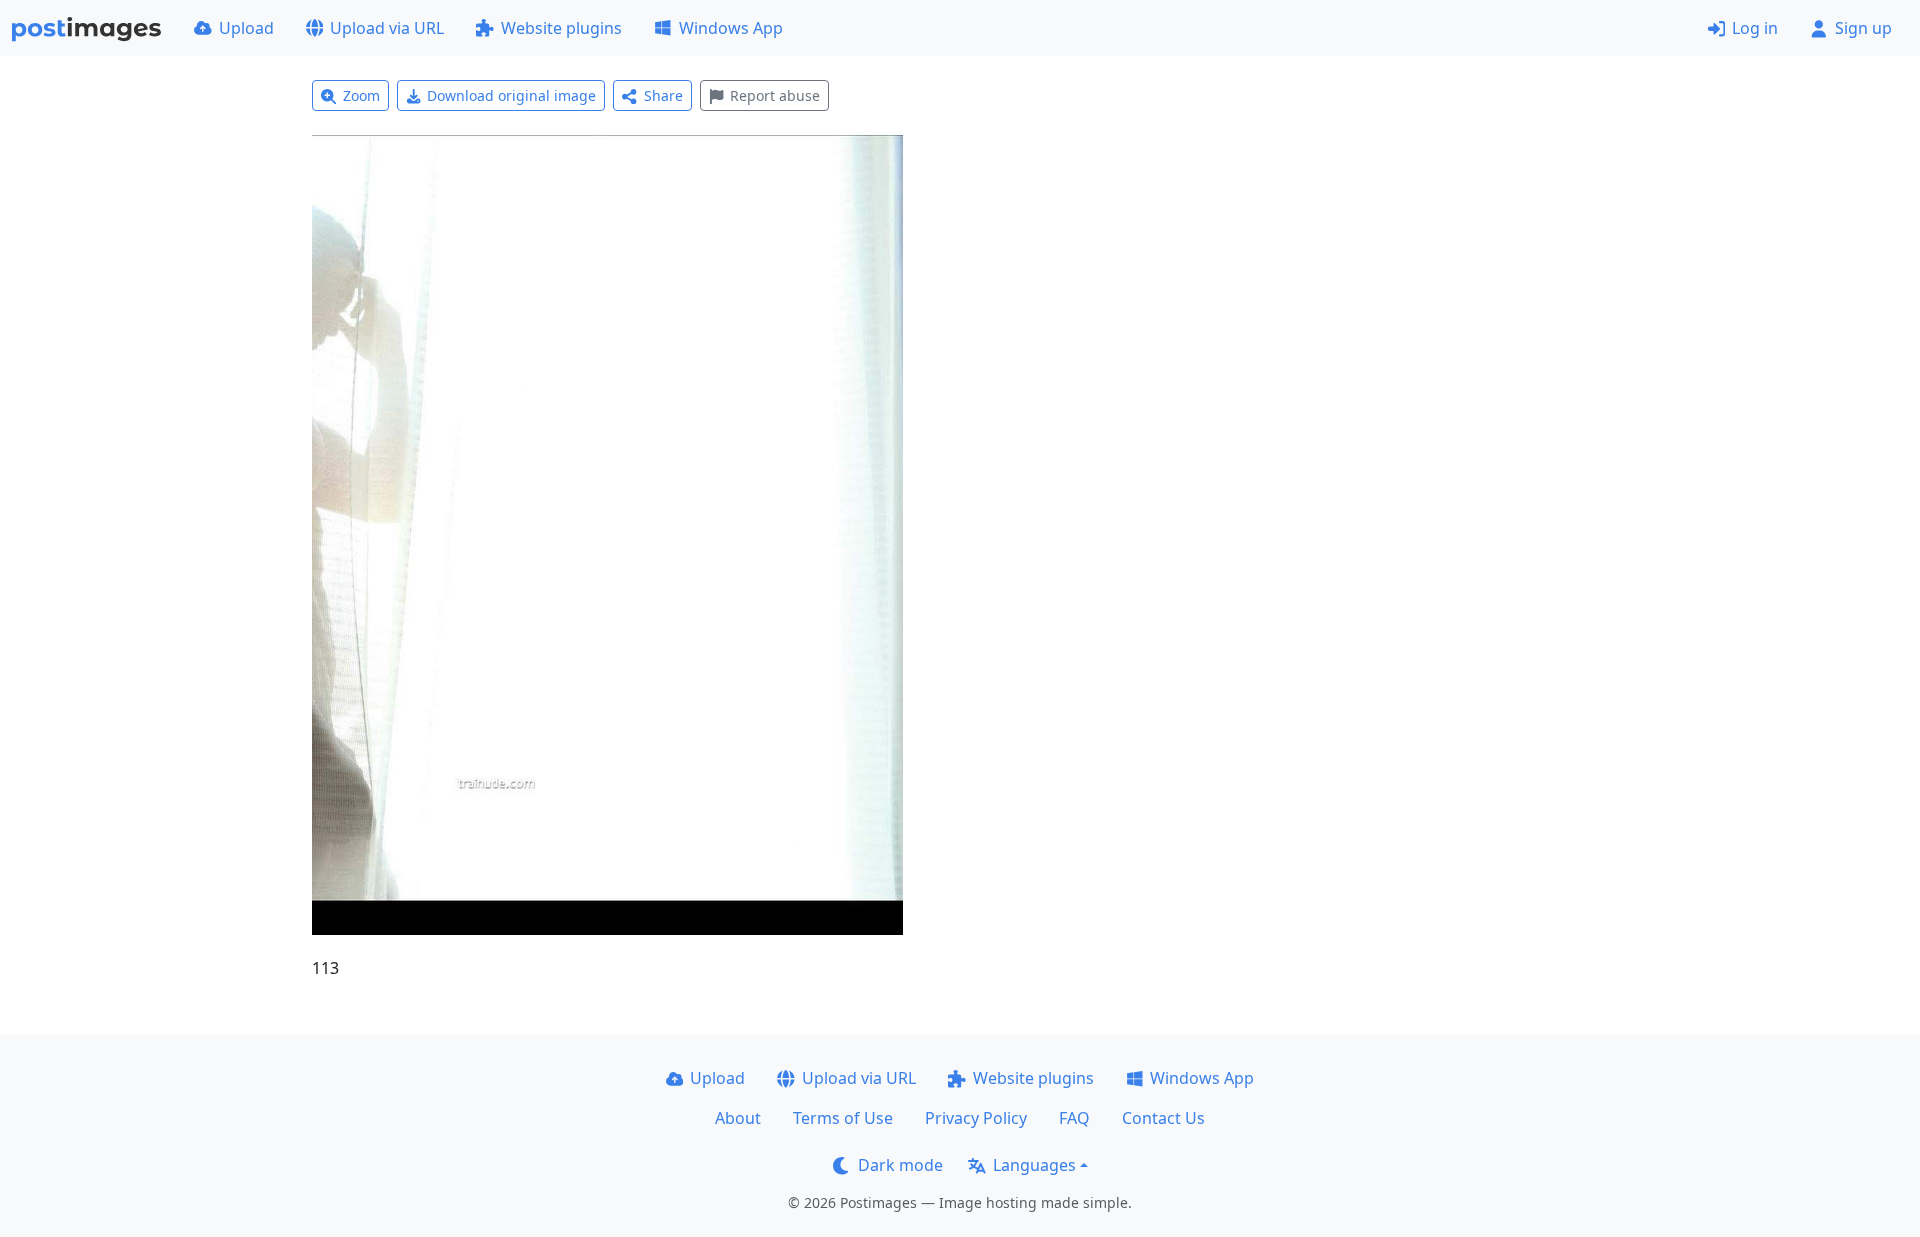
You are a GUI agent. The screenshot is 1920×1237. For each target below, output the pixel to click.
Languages (1034, 1165)
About (738, 1118)
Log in (1755, 28)
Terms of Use (843, 1118)
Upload (246, 28)
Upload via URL (387, 28)
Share (663, 95)
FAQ (1074, 1118)
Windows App (731, 28)
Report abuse (775, 95)
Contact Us (1163, 1118)
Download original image (511, 95)
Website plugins (561, 28)
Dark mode (900, 1165)
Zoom (361, 95)
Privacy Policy (976, 1118)
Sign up (1863, 28)
